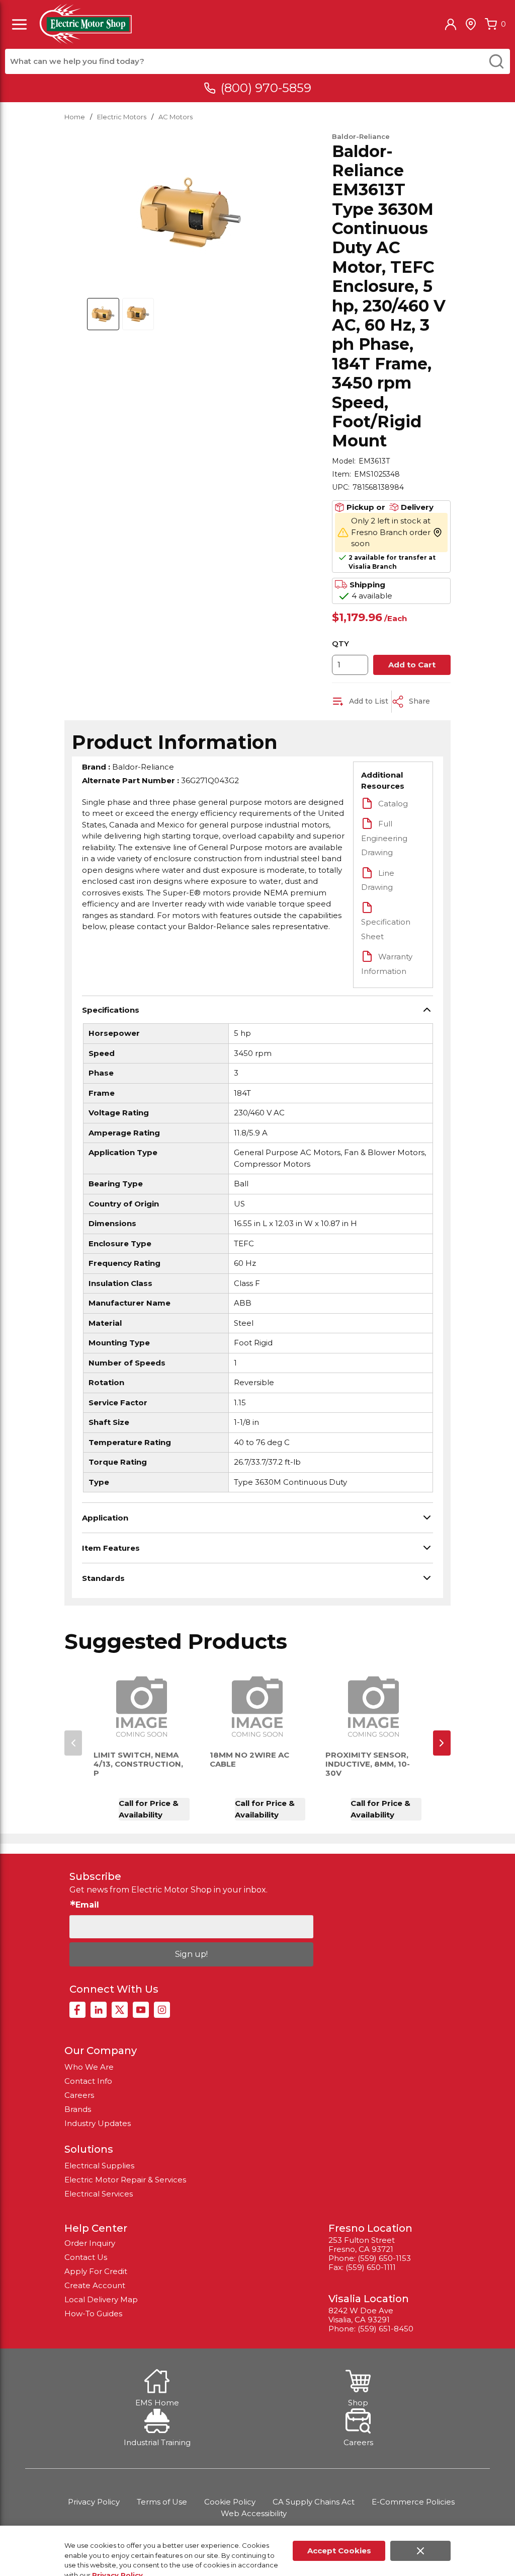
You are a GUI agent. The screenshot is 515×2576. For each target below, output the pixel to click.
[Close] (420, 2551)
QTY (340, 643)
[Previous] (73, 1743)
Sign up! (191, 1954)
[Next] (442, 1743)
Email (87, 1905)
